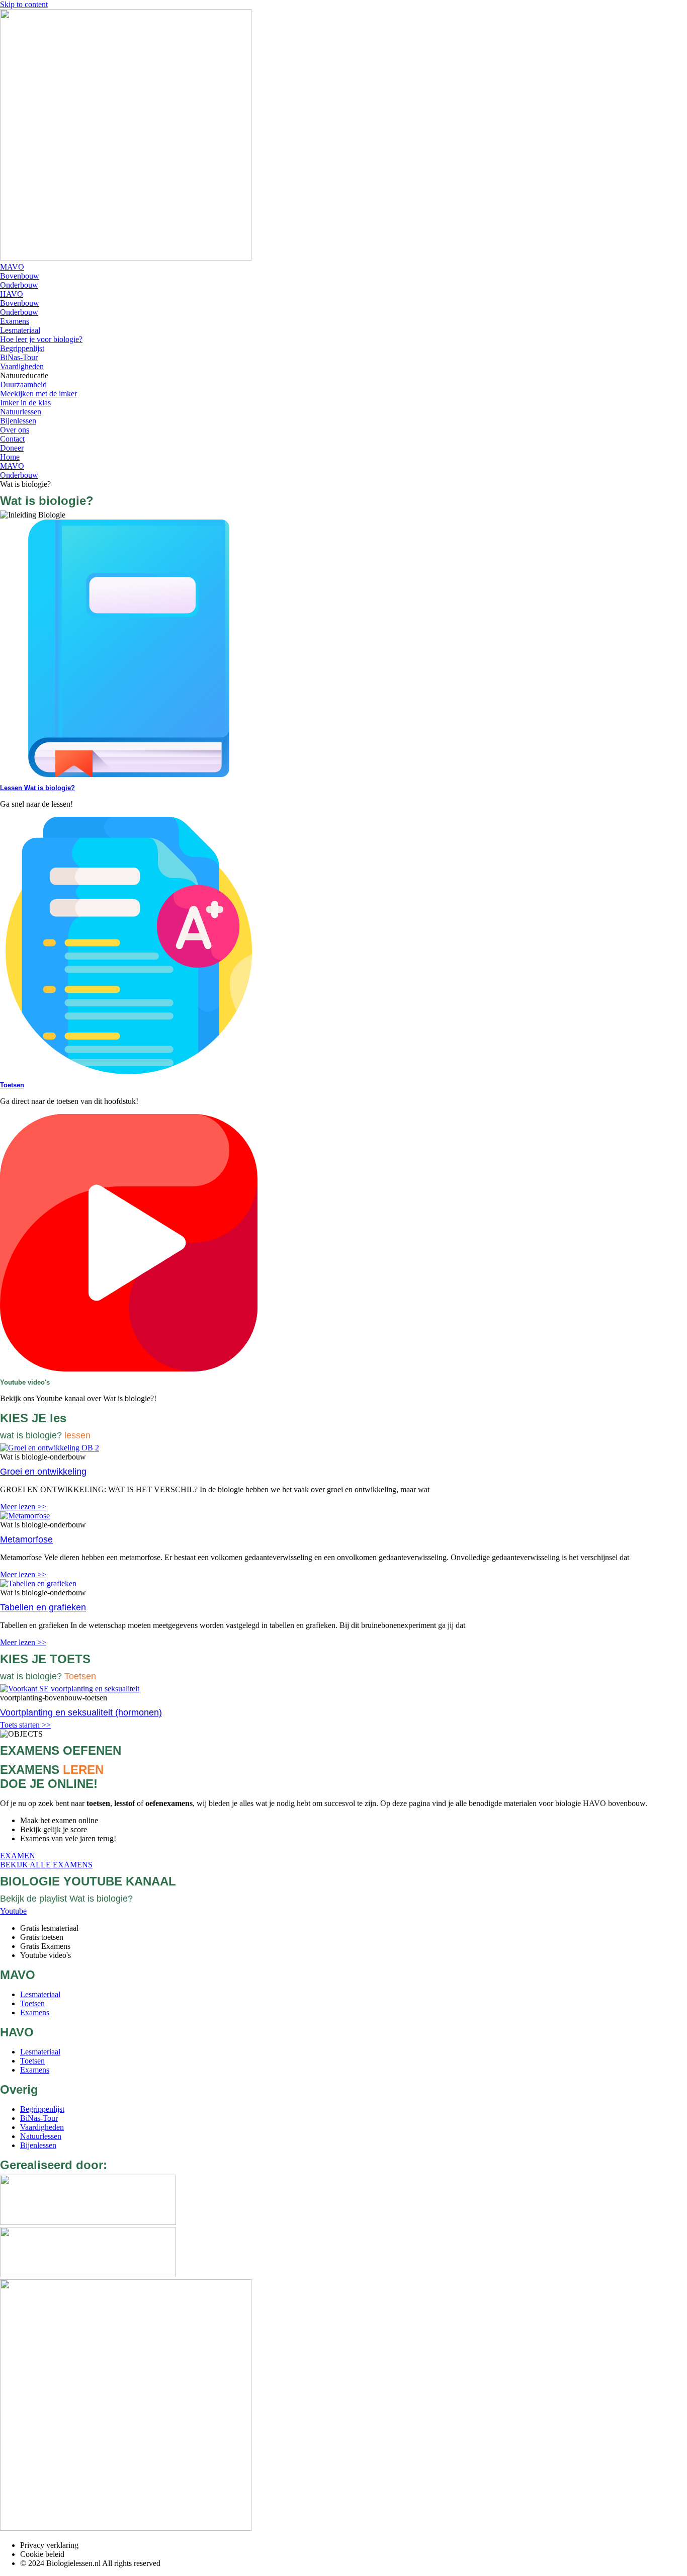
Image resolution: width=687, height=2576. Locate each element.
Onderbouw (19, 475)
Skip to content (24, 4)
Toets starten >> (25, 1725)
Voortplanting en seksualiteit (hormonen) (81, 1712)
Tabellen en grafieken (43, 1607)
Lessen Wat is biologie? (37, 788)
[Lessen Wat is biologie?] (129, 774)
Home (10, 457)
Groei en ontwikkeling (43, 1472)
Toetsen (12, 1085)
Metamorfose (26, 1539)
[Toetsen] (129, 1071)
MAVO (12, 466)
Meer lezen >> (23, 1507)
